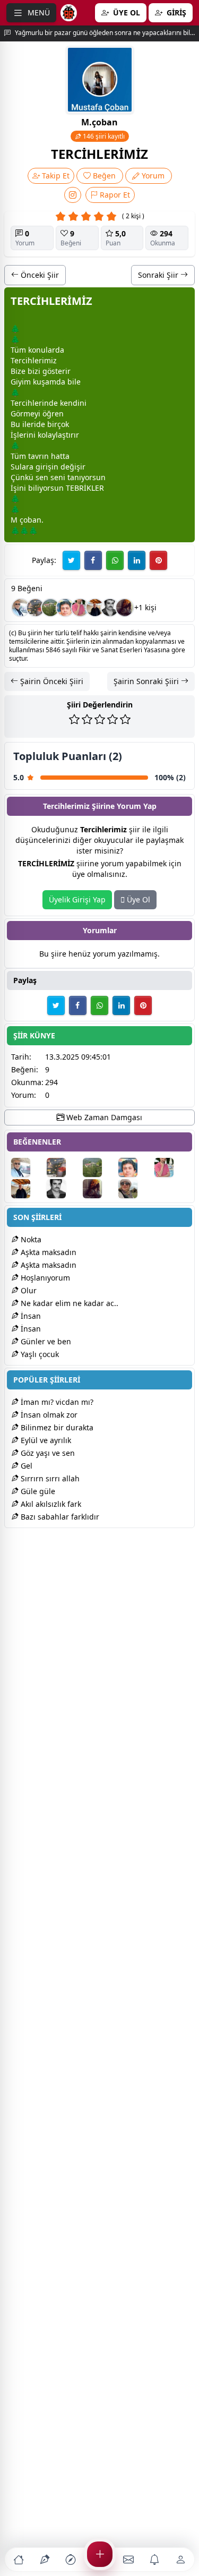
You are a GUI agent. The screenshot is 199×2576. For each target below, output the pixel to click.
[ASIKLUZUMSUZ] (65, 608)
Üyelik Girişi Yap (77, 899)
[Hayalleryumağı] (50, 608)
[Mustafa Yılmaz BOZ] (80, 608)
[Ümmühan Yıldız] (135, 1189)
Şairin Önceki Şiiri (51, 681)
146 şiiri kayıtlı (103, 136)
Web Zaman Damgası (103, 1117)
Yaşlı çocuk (39, 1354)
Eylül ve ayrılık (45, 1440)
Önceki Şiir (39, 275)
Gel (25, 1466)
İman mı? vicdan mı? (56, 1402)
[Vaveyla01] (125, 608)
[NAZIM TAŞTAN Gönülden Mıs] (110, 608)
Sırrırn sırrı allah (49, 1478)
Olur (28, 1290)
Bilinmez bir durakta (56, 1427)
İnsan (30, 1316)
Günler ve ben (45, 1341)
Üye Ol (137, 899)
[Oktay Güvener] (21, 608)
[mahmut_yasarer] (36, 608)
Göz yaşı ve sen (47, 1453)
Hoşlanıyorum (44, 1278)
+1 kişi (145, 607)
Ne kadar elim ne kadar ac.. (68, 1303)
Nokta (30, 1239)
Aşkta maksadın (47, 1252)
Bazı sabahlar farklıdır (59, 1517)
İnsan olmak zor (48, 1415)
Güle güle (37, 1491)
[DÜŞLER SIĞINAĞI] (95, 608)
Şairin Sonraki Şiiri (147, 681)
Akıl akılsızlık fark (50, 1504)
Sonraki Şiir (159, 275)
